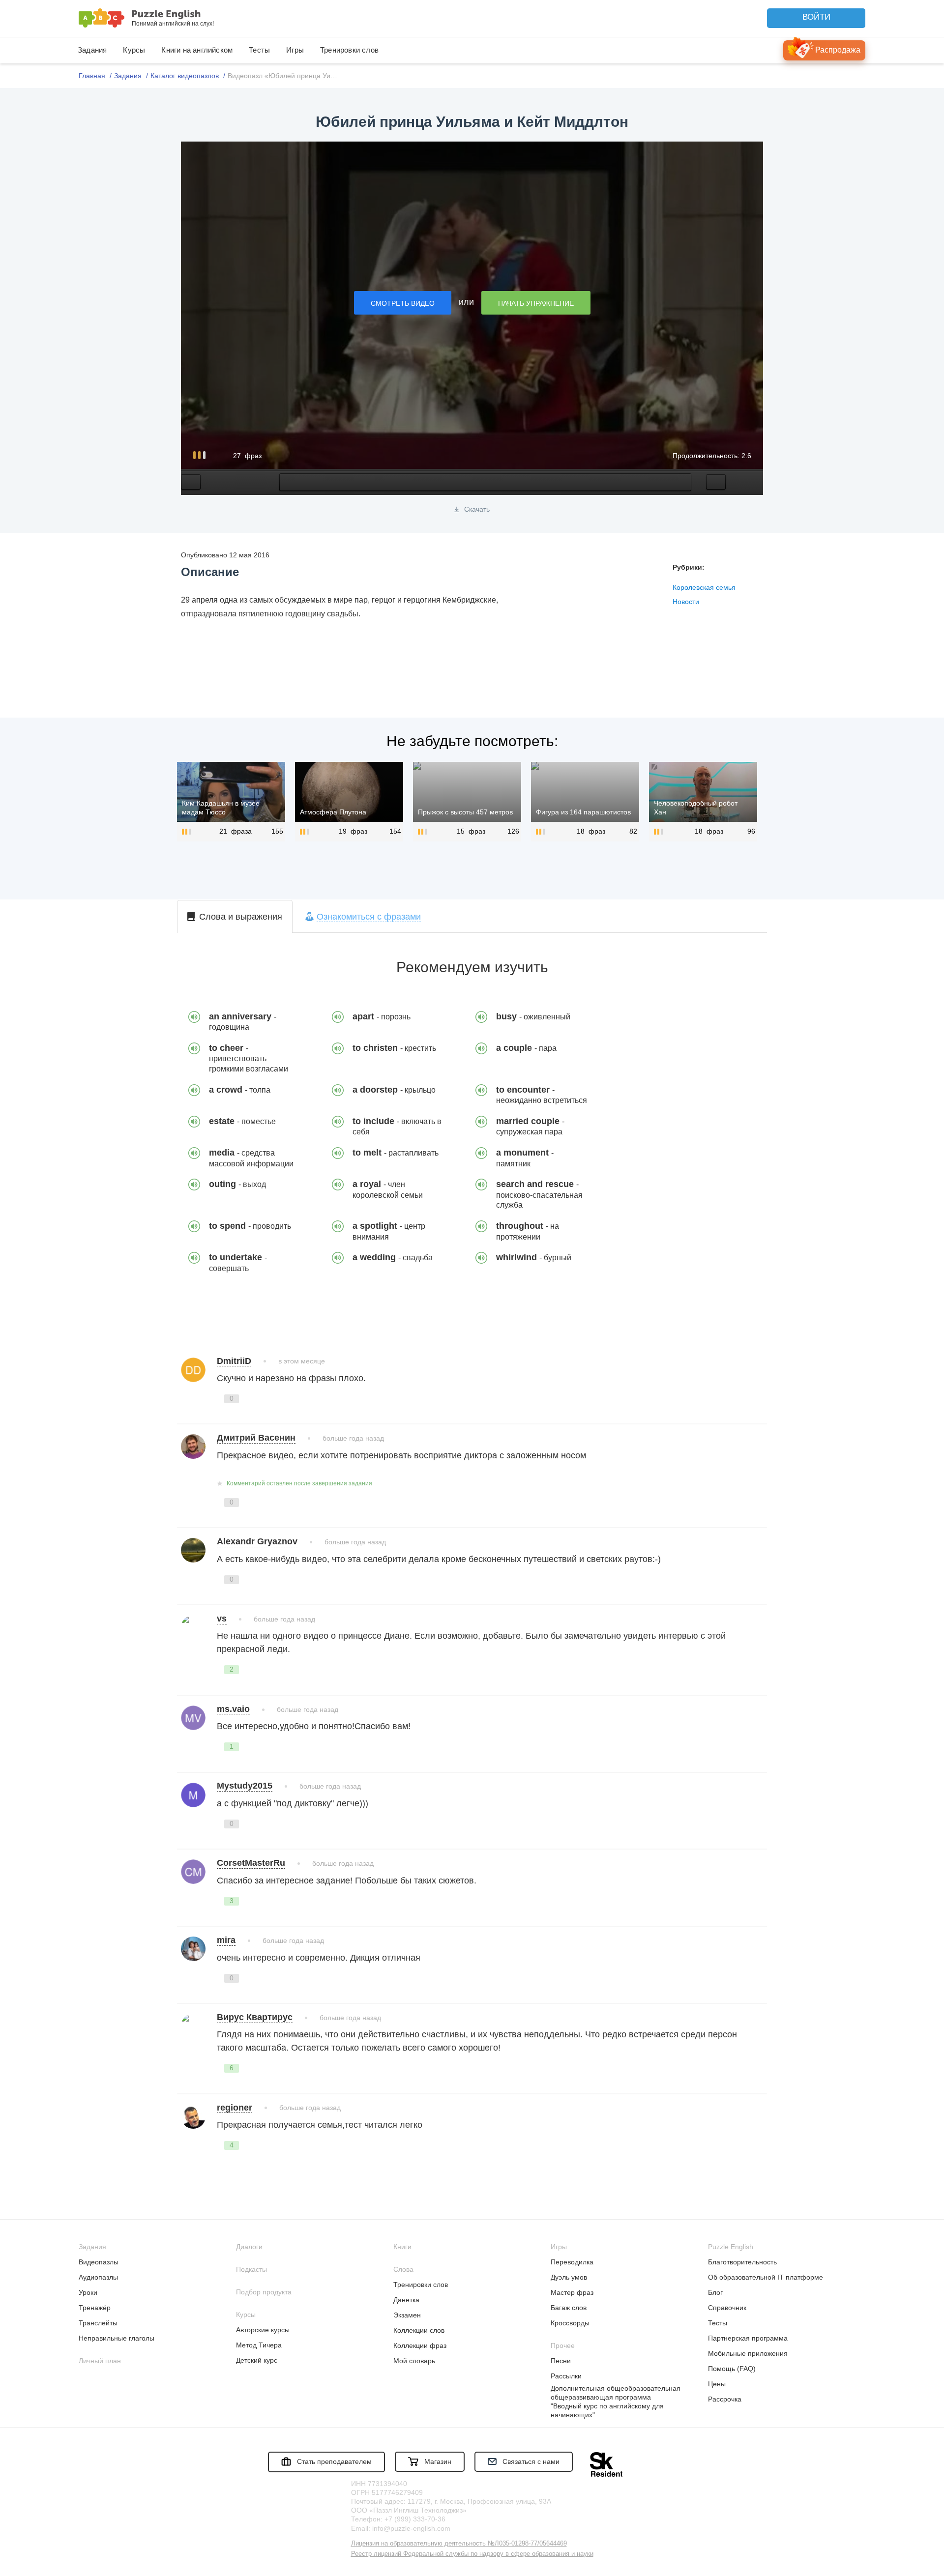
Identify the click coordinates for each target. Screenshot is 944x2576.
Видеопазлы (99, 2262)
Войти (816, 17)
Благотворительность (742, 2262)
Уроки (88, 2292)
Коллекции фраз (420, 2345)
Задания (92, 50)
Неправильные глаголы (117, 2338)
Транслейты (98, 2323)
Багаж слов (569, 2308)
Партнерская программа (748, 2338)
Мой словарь (414, 2361)
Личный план (100, 2361)
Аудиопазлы (98, 2277)
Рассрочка (725, 2399)
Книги (402, 2247)
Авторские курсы (263, 2330)
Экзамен (407, 2315)
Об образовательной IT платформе (766, 2277)
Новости (686, 602)
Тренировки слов (349, 50)
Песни (561, 2361)
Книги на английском (197, 50)
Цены (717, 2384)
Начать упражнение (536, 303)
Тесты (259, 50)
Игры (295, 50)
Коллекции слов (419, 2330)
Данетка (406, 2300)
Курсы (134, 50)
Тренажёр (95, 2308)
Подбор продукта (264, 2292)
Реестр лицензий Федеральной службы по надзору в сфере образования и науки (472, 2554)
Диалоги (249, 2247)
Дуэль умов (569, 2277)
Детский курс (257, 2360)
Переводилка (572, 2262)
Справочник (727, 2308)
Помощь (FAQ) (732, 2369)
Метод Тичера (259, 2345)
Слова (403, 2269)
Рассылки (566, 2376)
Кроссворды (570, 2323)
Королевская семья (704, 587)
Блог (715, 2292)
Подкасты (251, 2269)
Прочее (563, 2345)
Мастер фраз (572, 2292)
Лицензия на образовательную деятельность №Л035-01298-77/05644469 (459, 2543)
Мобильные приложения (748, 2353)
